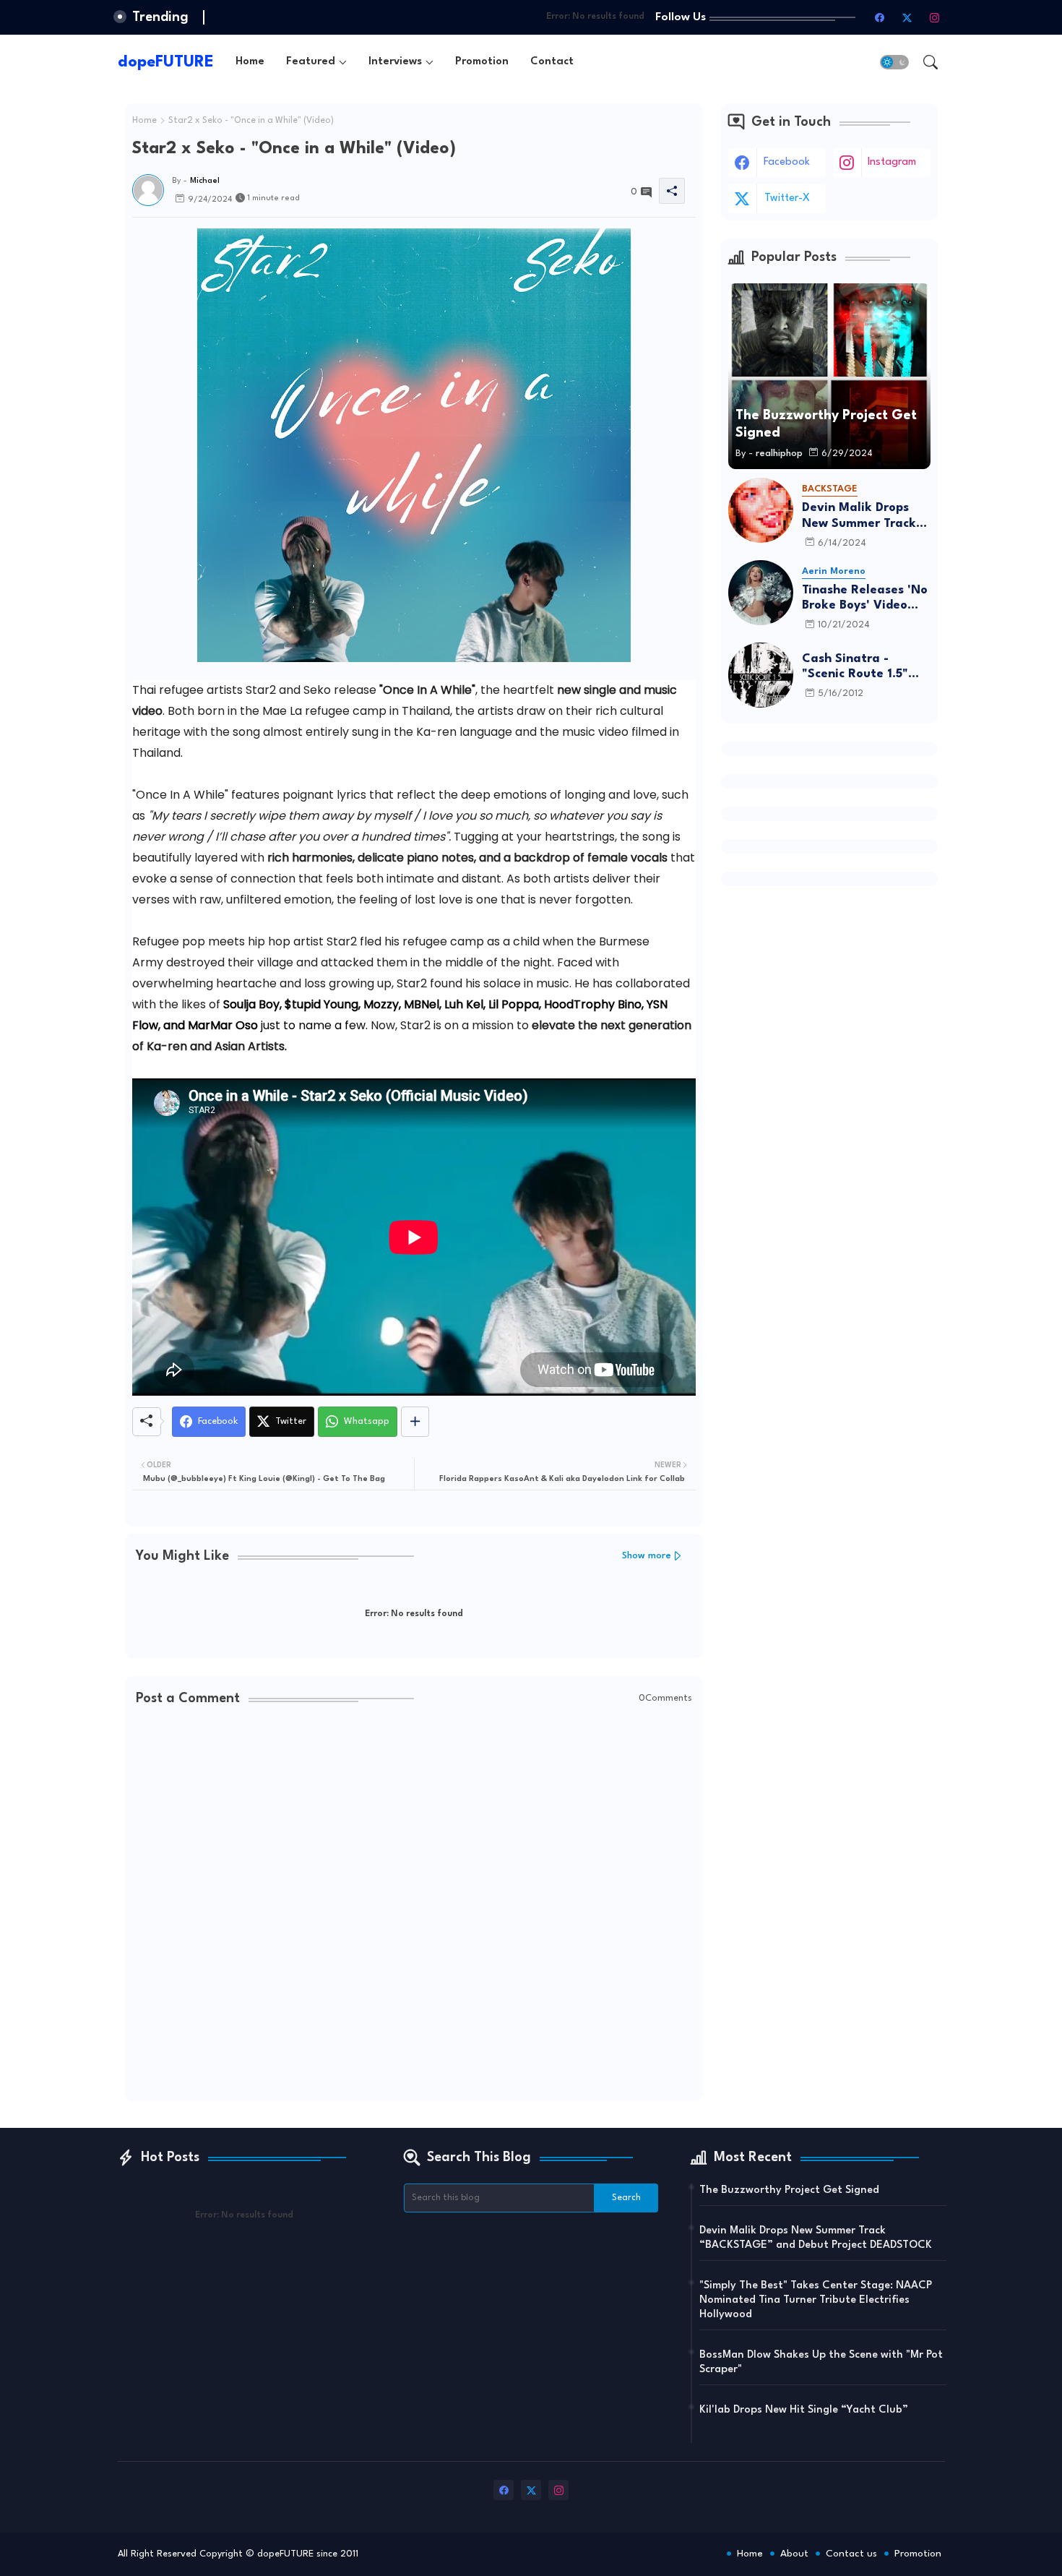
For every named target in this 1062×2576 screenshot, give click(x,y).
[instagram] (935, 17)
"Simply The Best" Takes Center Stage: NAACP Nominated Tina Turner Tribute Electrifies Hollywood (816, 2300)
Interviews (395, 62)
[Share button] (415, 1422)
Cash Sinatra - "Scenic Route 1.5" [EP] (855, 667)
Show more (647, 1556)
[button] (894, 62)
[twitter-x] (907, 17)
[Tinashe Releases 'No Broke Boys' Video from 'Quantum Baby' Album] (761, 593)
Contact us (851, 2554)
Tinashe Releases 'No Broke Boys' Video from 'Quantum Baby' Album (866, 599)
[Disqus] (414, 1905)
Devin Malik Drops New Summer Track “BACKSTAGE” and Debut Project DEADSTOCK (859, 516)
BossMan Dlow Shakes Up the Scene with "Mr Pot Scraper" (821, 2362)
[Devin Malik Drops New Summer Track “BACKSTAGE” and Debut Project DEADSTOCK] (761, 510)
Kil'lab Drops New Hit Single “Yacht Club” (804, 2410)
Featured (311, 62)
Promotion (482, 62)
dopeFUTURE (166, 62)
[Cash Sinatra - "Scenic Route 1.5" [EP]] (761, 675)
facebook (787, 162)
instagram (892, 162)
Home (250, 62)
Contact (552, 62)
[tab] (250, 62)
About (794, 2554)
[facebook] (880, 17)
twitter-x (787, 198)
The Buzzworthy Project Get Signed (789, 2190)
